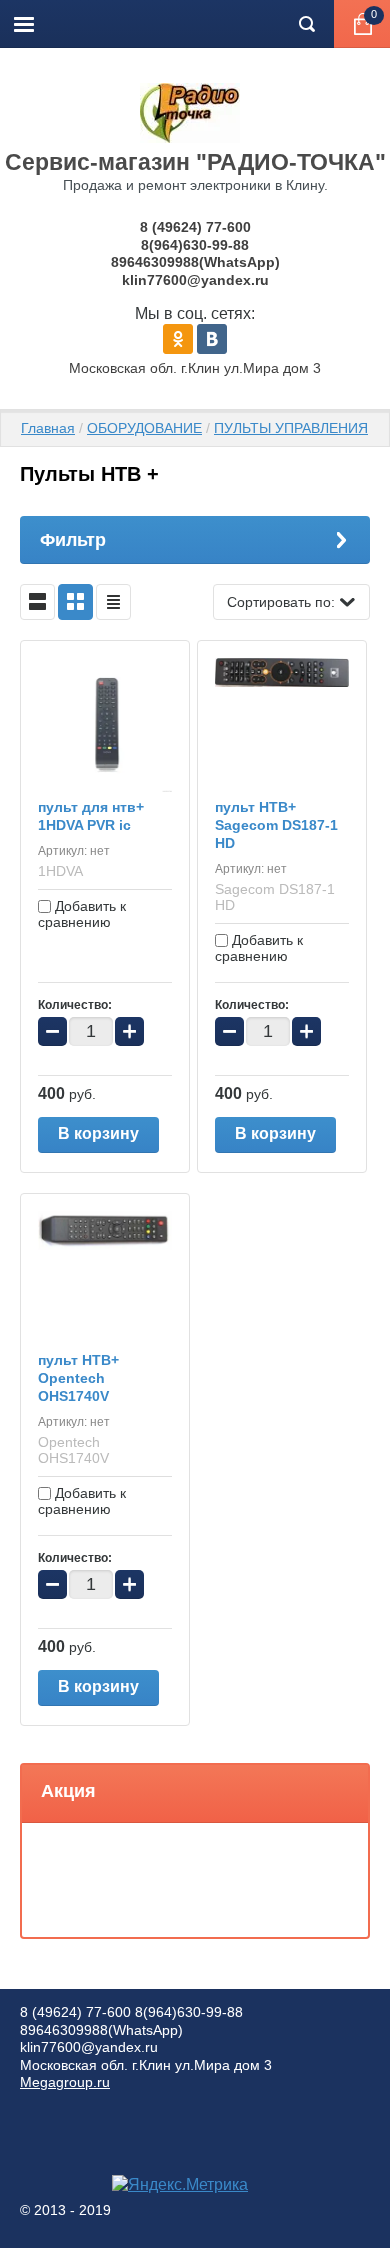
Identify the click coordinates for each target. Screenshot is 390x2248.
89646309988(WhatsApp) (195, 262)
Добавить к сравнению (82, 914)
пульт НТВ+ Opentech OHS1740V (78, 1378)
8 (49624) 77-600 (195, 227)
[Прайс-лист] (113, 602)
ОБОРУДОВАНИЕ (144, 428)
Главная (48, 428)
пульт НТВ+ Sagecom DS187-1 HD (276, 825)
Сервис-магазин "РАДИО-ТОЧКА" (195, 162)
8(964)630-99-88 (195, 245)
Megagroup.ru (65, 2082)
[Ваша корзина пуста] (362, 24)
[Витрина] (75, 602)
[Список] (37, 602)
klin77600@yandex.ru (195, 280)
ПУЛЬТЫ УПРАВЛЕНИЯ (291, 428)
